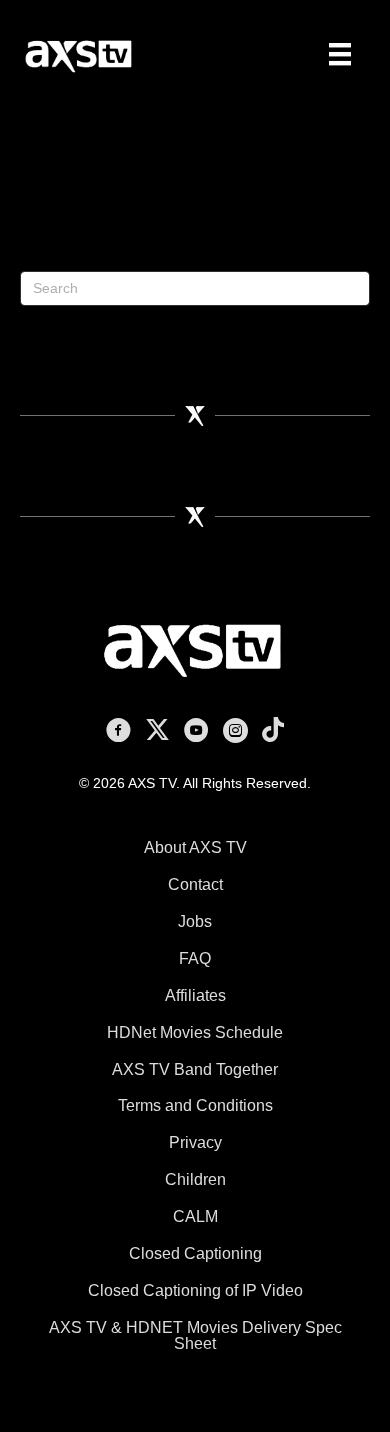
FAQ (195, 958)
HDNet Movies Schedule (195, 1032)
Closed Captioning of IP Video (195, 1290)
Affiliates (195, 995)
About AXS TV (195, 847)
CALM (195, 1216)
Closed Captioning (195, 1253)
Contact (195, 884)
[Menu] (340, 54)
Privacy (195, 1142)
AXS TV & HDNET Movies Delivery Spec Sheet (195, 1335)
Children (195, 1179)
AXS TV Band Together (195, 1069)
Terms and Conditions (195, 1105)
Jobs (195, 921)
